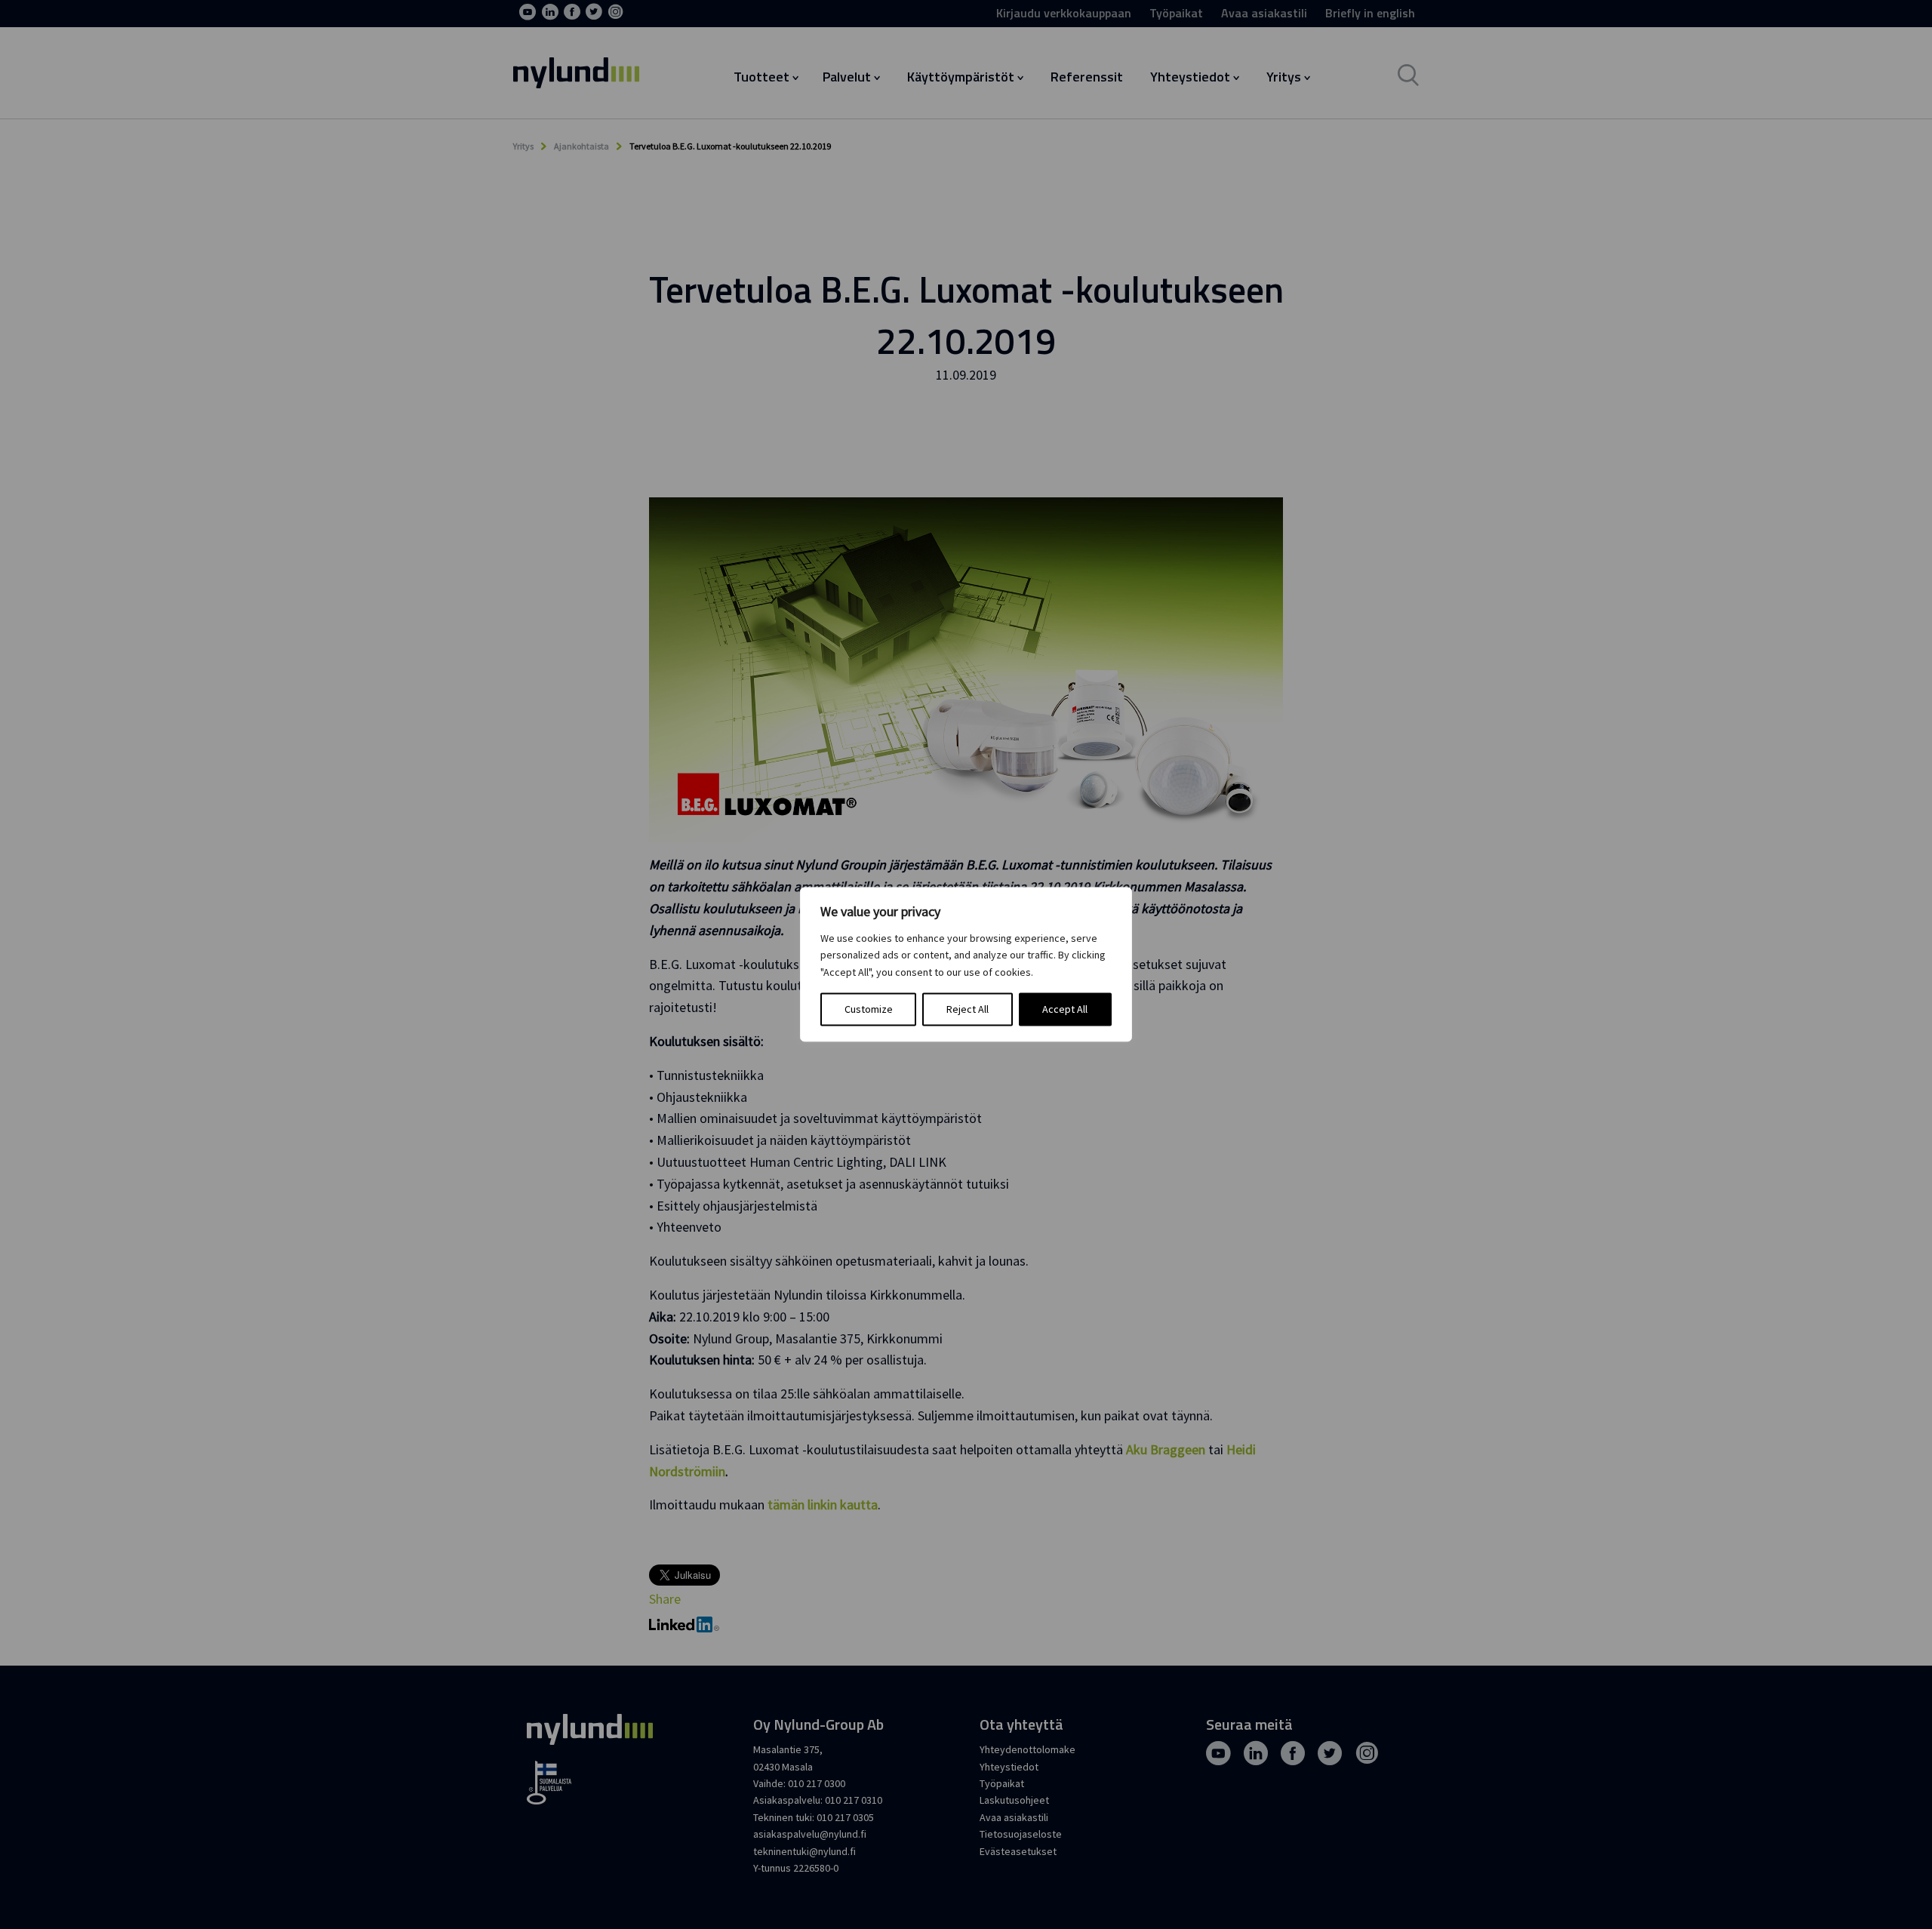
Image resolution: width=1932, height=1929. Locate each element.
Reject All (968, 1010)
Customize (869, 1010)
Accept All (1065, 1010)
